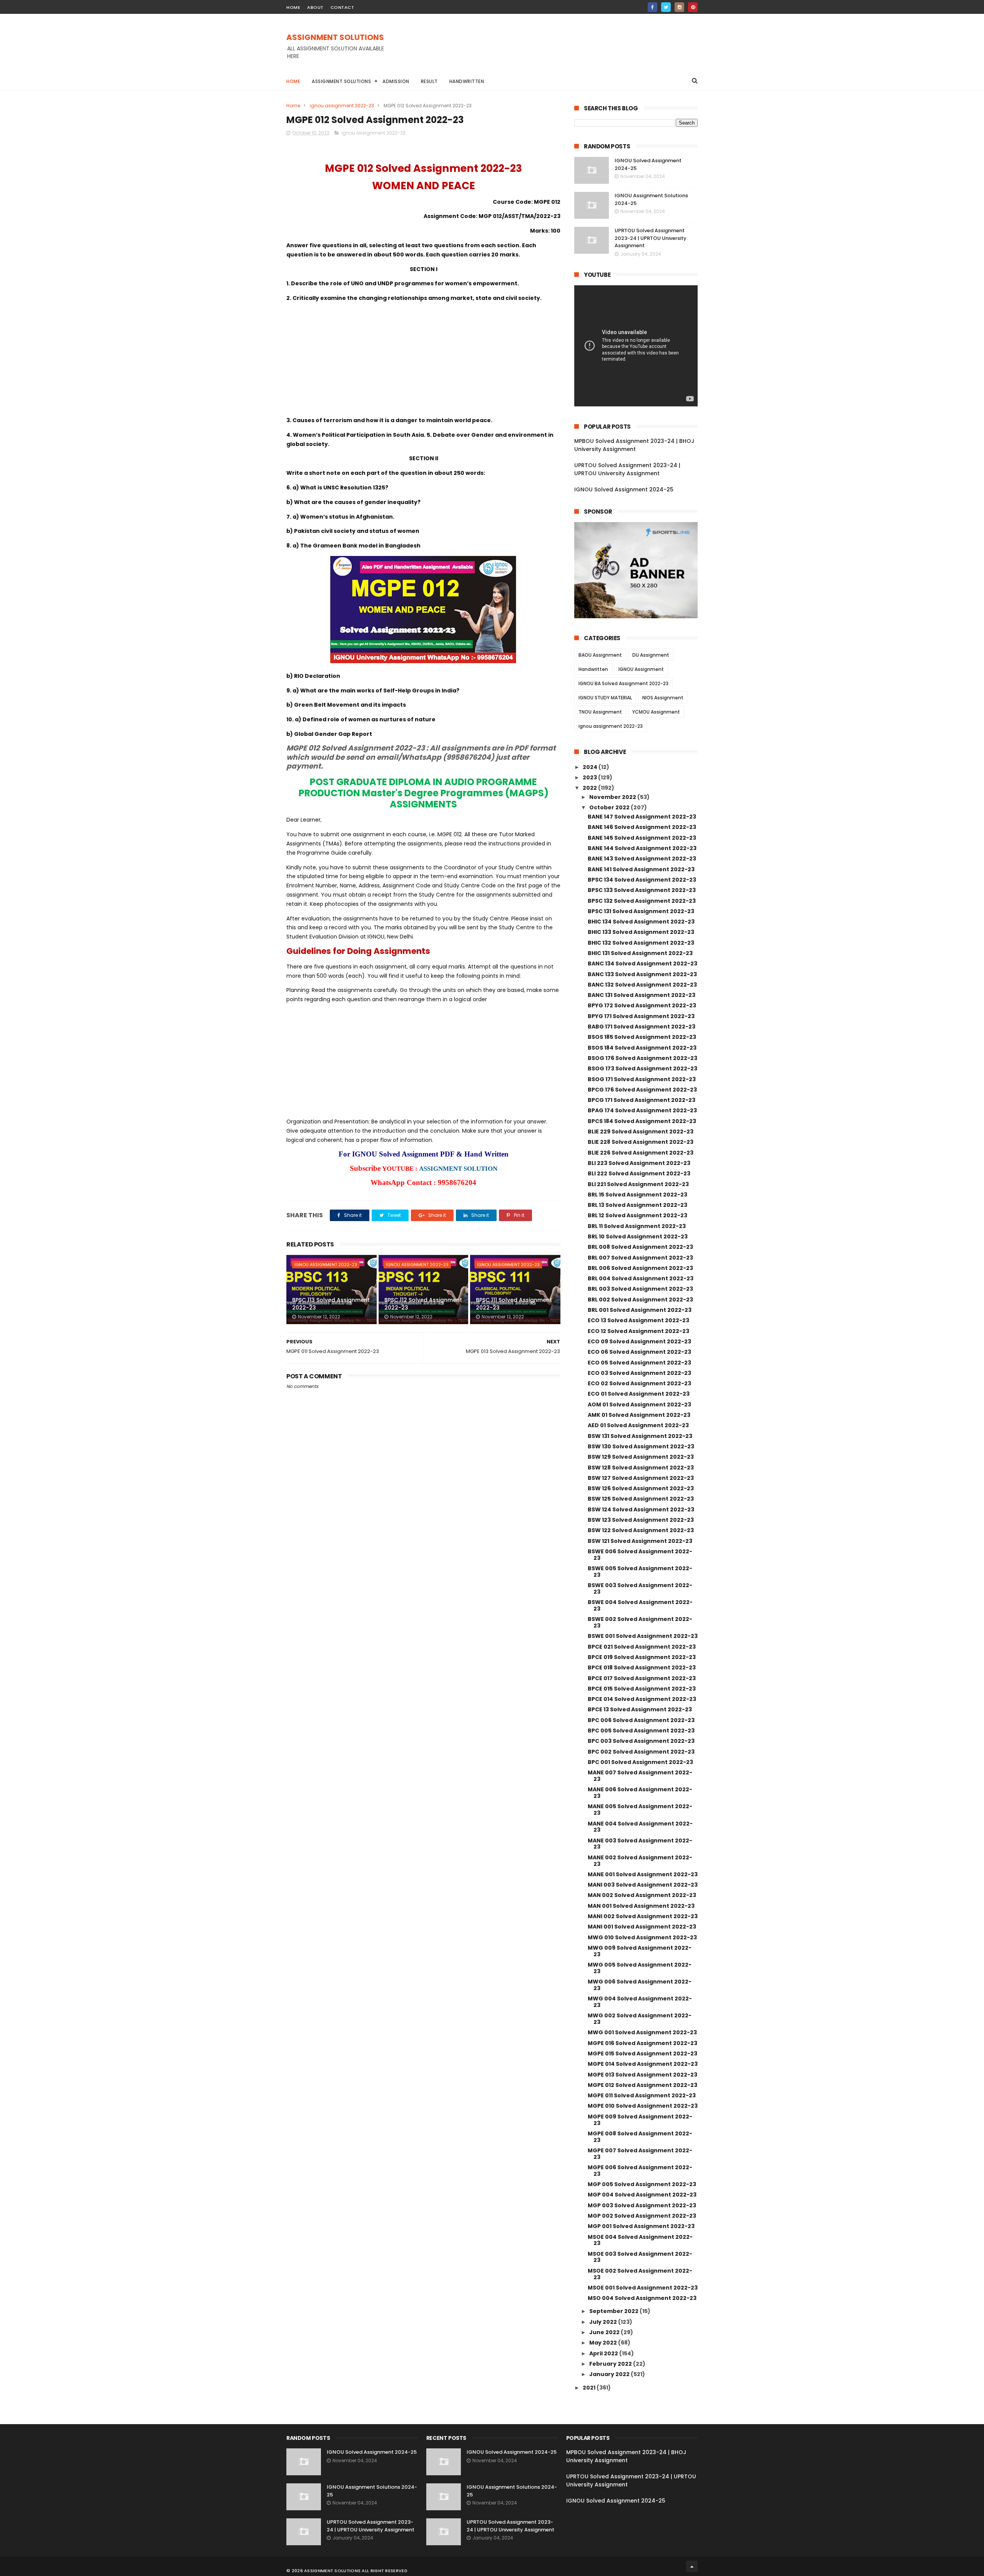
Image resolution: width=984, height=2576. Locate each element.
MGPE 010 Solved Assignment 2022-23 (643, 2106)
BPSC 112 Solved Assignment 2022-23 (423, 1304)
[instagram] (679, 7)
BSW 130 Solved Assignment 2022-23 (641, 1446)
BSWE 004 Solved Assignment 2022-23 (640, 1605)
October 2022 (610, 807)
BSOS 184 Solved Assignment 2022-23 (642, 1048)
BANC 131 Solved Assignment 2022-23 (642, 995)
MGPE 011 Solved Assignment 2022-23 (642, 2095)
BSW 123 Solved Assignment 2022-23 (641, 1520)
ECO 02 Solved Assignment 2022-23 (639, 1383)
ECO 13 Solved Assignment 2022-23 (638, 1320)
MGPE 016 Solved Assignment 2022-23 (642, 2043)
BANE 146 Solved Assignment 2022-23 (642, 827)
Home (293, 81)
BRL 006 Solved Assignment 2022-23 (640, 1268)
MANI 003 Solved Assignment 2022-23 (643, 1885)
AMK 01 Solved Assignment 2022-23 (639, 1415)
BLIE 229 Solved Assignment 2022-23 (641, 1132)
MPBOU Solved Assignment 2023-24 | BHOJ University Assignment (634, 445)
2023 (590, 777)
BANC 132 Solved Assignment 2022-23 (642, 985)
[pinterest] (693, 7)
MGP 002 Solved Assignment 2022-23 (642, 2216)
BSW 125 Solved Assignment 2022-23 (641, 1499)
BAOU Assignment (600, 655)
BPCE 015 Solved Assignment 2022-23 (642, 1689)
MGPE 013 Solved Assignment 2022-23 (642, 2075)
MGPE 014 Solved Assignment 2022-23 (643, 2064)
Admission (396, 81)
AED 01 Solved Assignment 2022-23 (638, 1425)
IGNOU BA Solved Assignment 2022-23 (623, 683)
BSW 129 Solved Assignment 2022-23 (641, 1457)
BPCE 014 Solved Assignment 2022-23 (642, 1699)
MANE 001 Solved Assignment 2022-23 (643, 1874)
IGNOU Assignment (641, 669)
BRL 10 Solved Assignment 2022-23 (638, 1236)
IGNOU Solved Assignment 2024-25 (624, 489)
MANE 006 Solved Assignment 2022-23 (640, 1793)
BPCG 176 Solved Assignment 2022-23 (642, 1090)
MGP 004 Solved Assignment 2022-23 (642, 2195)
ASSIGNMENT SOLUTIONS (335, 37)
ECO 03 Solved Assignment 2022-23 (639, 1373)
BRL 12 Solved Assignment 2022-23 (637, 1215)
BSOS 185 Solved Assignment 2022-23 (642, 1037)
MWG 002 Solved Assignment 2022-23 (640, 2019)
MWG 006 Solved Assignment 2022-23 (640, 1985)
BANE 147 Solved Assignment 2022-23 (642, 817)
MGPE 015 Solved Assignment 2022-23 (642, 2053)
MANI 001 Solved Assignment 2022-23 (642, 1927)
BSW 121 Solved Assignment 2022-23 (640, 1541)
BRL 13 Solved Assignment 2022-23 (637, 1205)
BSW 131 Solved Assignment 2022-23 (640, 1436)
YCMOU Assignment (656, 712)
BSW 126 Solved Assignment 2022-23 (641, 1488)
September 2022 (614, 2311)
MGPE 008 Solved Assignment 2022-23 (640, 2137)
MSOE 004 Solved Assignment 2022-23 (640, 2240)
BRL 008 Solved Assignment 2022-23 (640, 1247)
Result (429, 81)
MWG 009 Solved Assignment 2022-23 (640, 1951)
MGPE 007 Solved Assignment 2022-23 (640, 2154)
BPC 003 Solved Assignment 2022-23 (641, 1741)
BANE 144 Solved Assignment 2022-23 (642, 848)
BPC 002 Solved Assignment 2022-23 (641, 1752)
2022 (590, 788)
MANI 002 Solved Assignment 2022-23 (643, 1916)
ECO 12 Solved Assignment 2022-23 (638, 1331)
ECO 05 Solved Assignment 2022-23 (639, 1363)
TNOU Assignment (600, 712)
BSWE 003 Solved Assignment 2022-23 (640, 1588)
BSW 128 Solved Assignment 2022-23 (641, 1468)
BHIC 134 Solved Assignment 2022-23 (641, 922)
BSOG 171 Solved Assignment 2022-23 (642, 1079)
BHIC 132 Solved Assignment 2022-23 (641, 943)
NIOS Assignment (663, 698)
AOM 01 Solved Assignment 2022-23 (639, 1404)
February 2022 (611, 2364)
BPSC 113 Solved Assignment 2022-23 (331, 1304)
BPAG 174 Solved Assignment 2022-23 (642, 1110)
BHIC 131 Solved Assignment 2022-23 (640, 953)
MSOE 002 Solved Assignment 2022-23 (640, 2274)
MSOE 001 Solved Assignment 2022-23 (643, 2288)
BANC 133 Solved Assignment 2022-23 (642, 974)
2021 (590, 2388)
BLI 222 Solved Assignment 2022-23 (639, 1173)
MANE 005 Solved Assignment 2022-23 (640, 1810)
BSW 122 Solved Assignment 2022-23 (641, 1530)
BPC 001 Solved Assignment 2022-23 (640, 1762)
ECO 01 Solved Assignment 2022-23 (639, 1394)
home (293, 7)
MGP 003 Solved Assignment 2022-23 (642, 2205)
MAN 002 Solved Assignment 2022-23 (642, 1895)
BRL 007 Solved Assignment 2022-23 (640, 1258)
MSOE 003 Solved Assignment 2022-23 (640, 2257)
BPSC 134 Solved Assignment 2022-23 (642, 880)
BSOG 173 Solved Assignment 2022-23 (642, 1068)
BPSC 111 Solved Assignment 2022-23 (514, 1304)
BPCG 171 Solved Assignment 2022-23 (642, 1100)
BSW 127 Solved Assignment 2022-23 (641, 1478)
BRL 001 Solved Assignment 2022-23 (640, 1310)
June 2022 (605, 2332)
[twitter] (666, 7)
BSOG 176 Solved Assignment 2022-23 (642, 1058)
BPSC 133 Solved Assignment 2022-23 (642, 890)
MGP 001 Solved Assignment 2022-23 (641, 2226)
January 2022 (610, 2374)
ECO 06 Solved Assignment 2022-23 (639, 1352)
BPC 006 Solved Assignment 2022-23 (641, 1720)
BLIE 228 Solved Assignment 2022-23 (641, 1142)
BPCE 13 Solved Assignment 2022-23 (640, 1709)
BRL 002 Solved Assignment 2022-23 (640, 1300)
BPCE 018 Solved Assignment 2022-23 (642, 1667)
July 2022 (604, 2322)
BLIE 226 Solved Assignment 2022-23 (641, 1153)
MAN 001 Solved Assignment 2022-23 (641, 1906)
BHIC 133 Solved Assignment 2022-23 (641, 932)
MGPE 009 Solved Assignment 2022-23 (640, 2120)
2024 (591, 767)
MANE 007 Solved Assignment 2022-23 (640, 1776)
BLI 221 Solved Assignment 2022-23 (638, 1184)
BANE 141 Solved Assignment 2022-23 (641, 869)
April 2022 (604, 2353)
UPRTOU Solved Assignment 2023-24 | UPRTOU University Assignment (651, 238)
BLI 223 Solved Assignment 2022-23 (639, 1163)
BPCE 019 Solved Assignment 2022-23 (642, 1657)
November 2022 (613, 797)
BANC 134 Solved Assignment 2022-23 (642, 964)
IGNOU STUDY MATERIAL (605, 698)
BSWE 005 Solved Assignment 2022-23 (640, 1572)
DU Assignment (651, 655)
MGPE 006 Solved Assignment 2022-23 (640, 2171)
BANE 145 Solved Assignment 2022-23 (642, 838)
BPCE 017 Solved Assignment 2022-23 (642, 1678)
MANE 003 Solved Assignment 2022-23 (640, 1844)
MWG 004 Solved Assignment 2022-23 (640, 2002)
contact (342, 7)
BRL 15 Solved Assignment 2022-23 (637, 1195)
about (315, 7)
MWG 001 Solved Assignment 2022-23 (642, 2032)
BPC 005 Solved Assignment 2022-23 (641, 1731)
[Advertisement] (558, 50)
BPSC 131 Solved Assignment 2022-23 (641, 911)
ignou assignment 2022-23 (342, 106)
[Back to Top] (692, 2566)
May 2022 (604, 2343)
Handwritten (467, 81)
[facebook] (652, 7)
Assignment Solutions (341, 81)
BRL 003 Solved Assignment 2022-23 (640, 1289)
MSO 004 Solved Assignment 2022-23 (642, 2298)
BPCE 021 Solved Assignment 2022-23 (642, 1647)
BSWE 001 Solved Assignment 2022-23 (643, 1636)
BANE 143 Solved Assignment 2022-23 (642, 859)
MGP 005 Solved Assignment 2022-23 (642, 2184)
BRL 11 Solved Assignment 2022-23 (637, 1226)
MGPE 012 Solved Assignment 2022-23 (642, 2085)
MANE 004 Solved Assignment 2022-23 (640, 1827)
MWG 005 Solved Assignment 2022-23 (640, 1968)
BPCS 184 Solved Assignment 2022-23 (642, 1121)
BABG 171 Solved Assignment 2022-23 (642, 1027)
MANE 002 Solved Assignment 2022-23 (640, 1861)
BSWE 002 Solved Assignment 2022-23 (640, 1622)
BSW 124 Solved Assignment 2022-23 (641, 1509)
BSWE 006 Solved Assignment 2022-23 (640, 1555)
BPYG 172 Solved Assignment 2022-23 (642, 1005)
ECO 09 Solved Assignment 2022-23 (639, 1341)
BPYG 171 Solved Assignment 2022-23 (641, 1016)
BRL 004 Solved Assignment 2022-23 (641, 1278)
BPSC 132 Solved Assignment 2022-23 (642, 901)
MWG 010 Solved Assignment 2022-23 (642, 1937)
